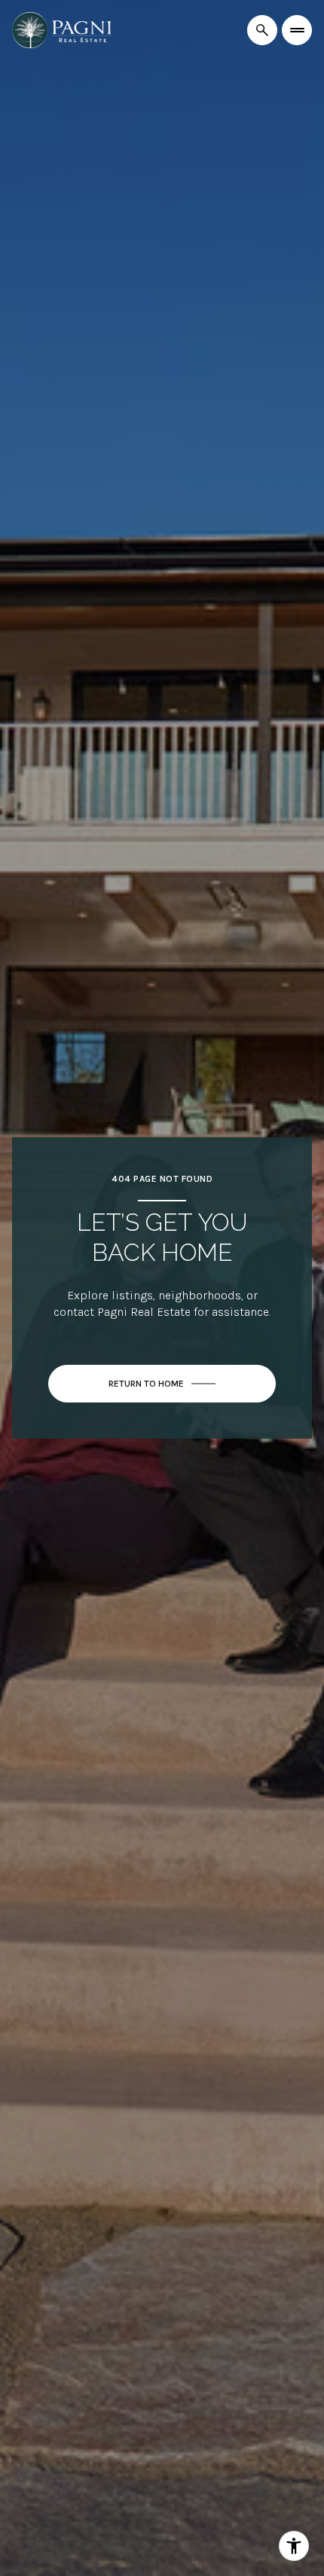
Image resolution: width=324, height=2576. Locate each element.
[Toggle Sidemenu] (297, 30)
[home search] (262, 30)
